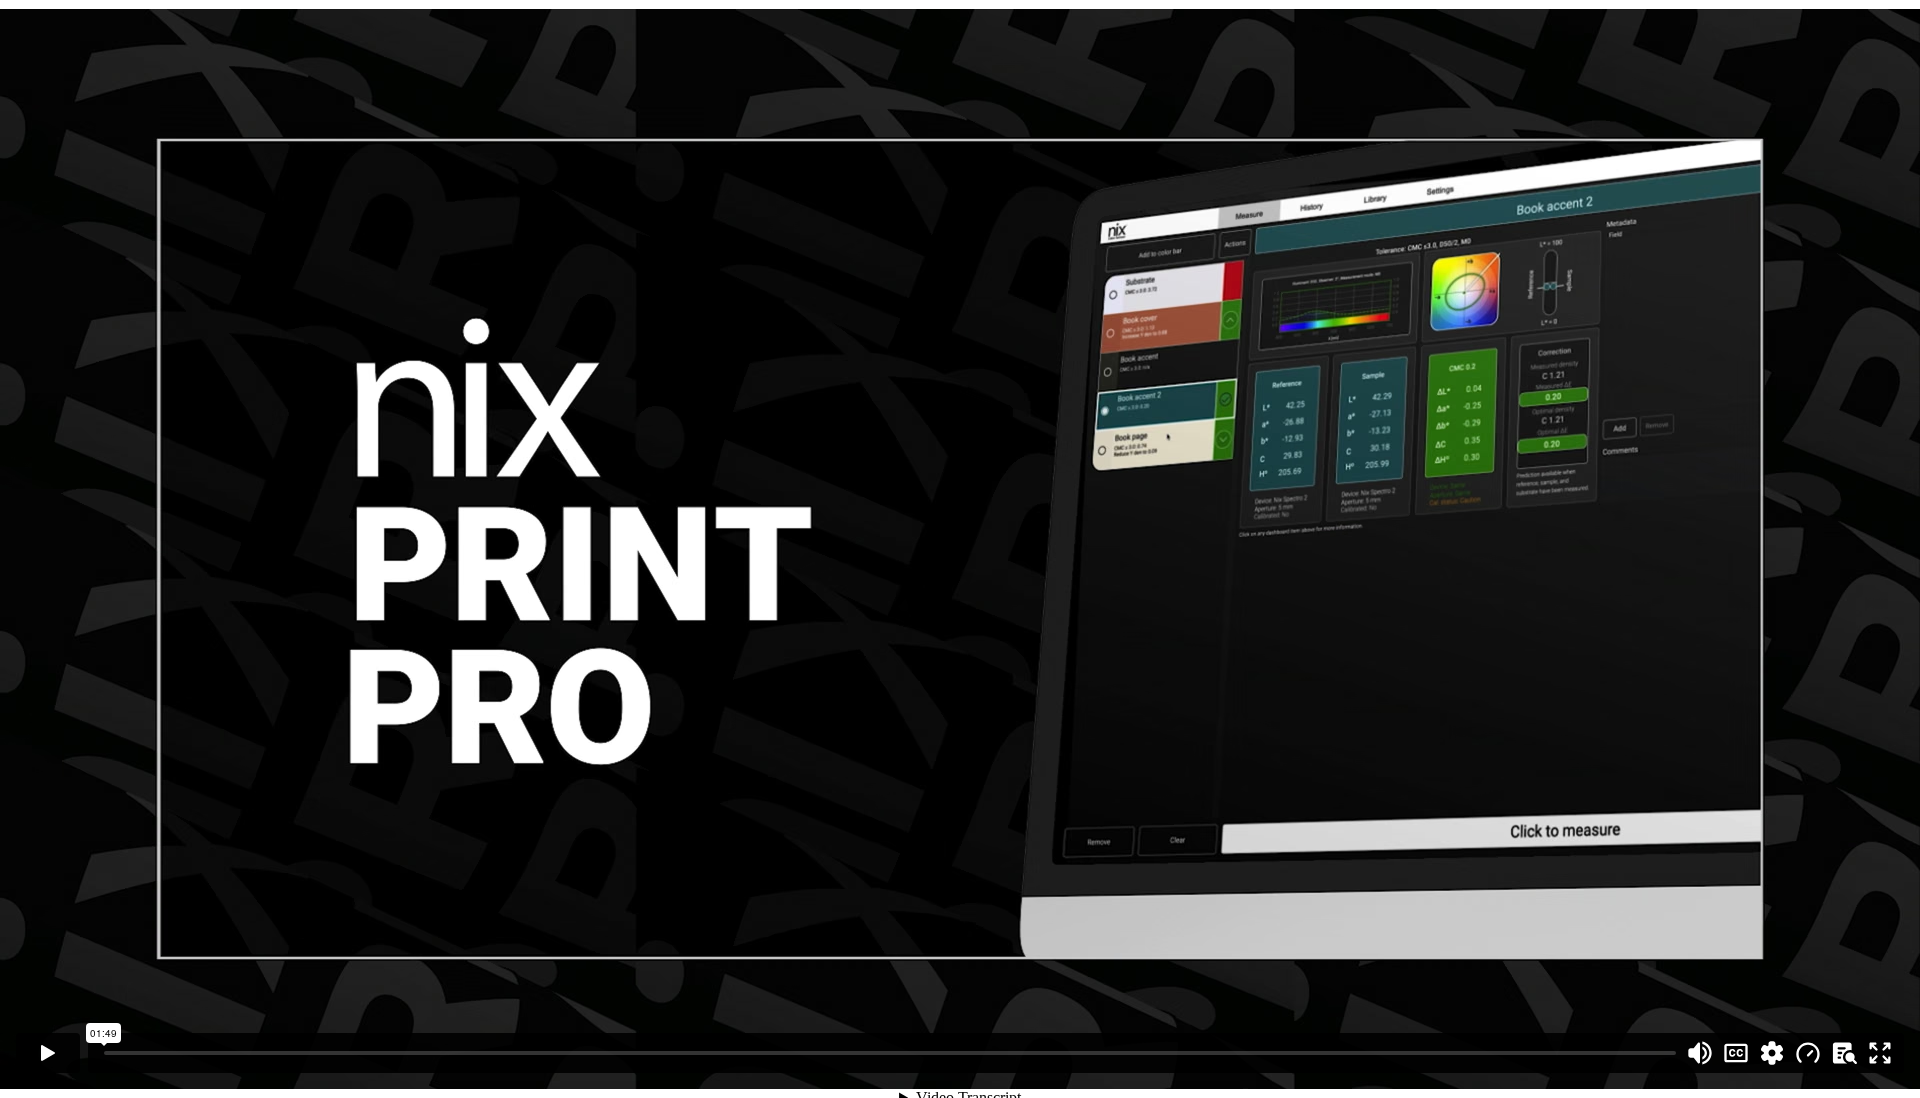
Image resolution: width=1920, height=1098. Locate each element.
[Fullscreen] (1880, 1053)
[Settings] (1772, 1053)
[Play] (48, 1053)
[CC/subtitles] (1736, 1053)
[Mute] (1700, 1053)
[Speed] (1808, 1053)
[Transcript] (1844, 1053)
